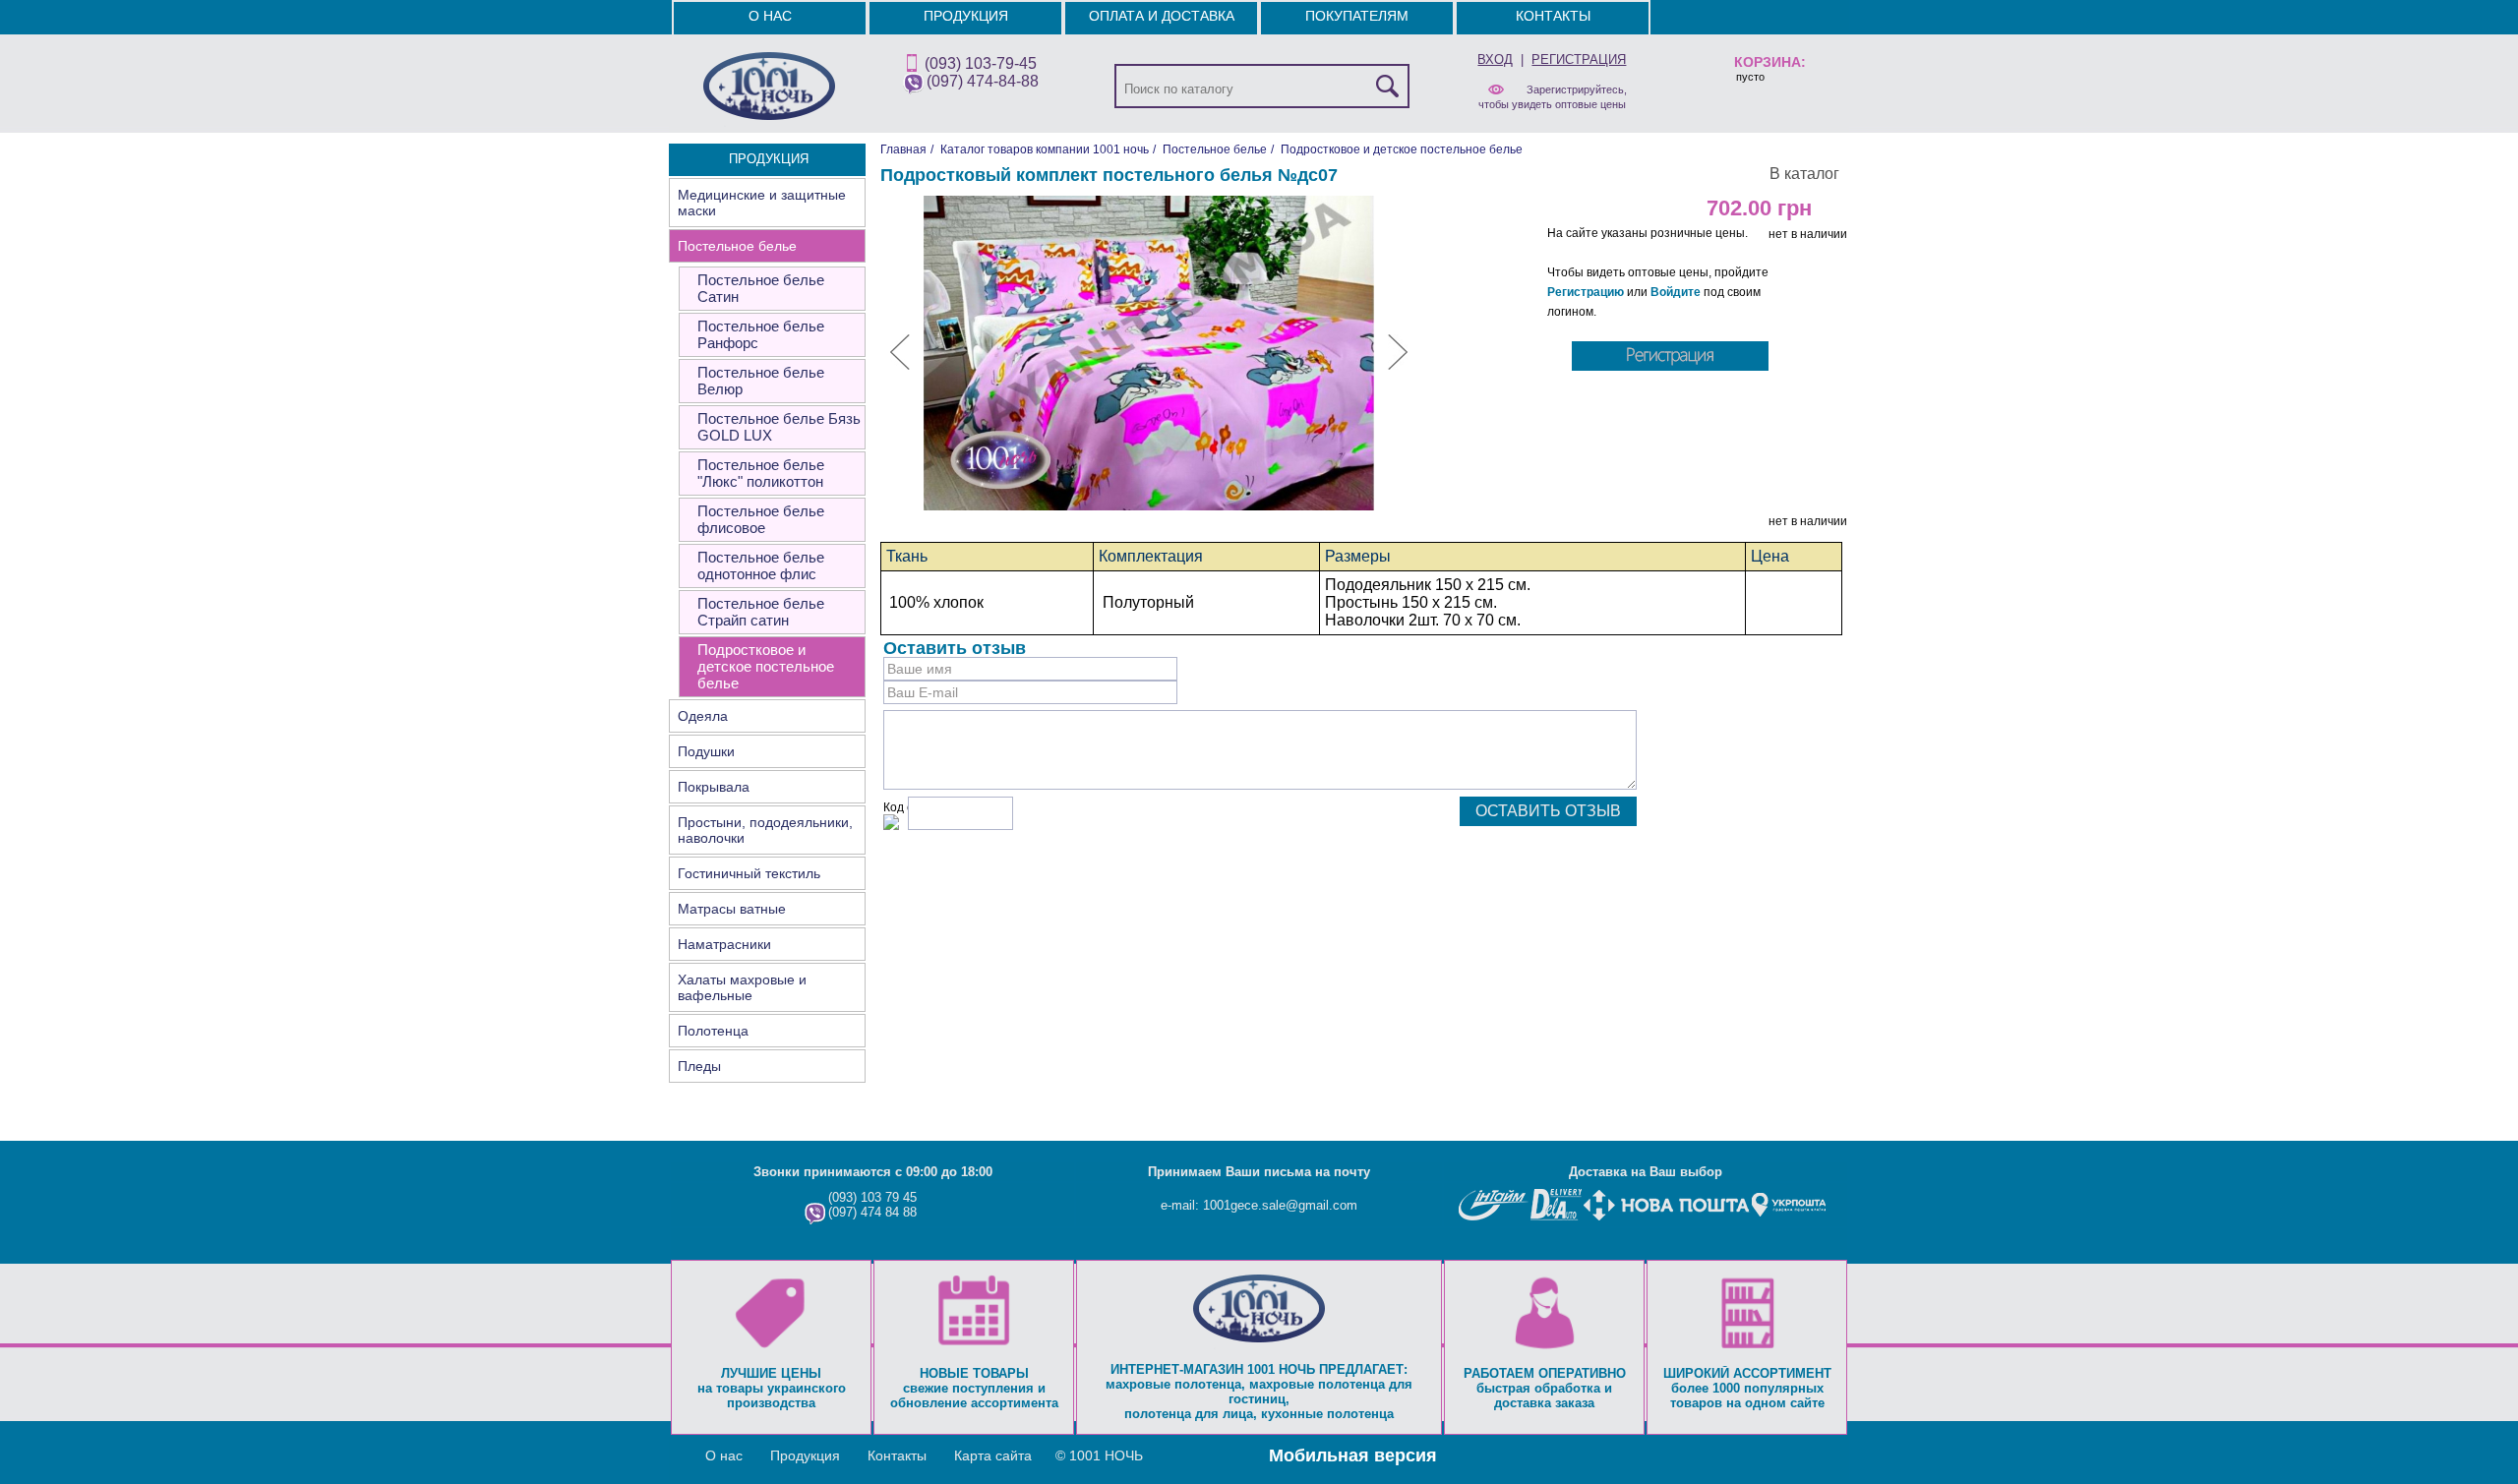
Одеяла (703, 716)
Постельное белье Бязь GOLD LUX (779, 427)
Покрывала (714, 787)
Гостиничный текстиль (749, 873)
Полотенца (713, 1031)
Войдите (1676, 292)
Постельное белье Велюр (761, 381)
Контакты (1553, 16)
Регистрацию (1586, 292)
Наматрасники (724, 944)
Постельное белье (737, 246)
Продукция (966, 16)
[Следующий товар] (1398, 366)
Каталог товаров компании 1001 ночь (1045, 149)
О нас (770, 16)
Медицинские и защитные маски (762, 203)
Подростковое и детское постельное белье (766, 666)
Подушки (706, 751)
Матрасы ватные (732, 909)
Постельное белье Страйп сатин (761, 612)
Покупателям (1357, 16)
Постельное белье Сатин (761, 288)
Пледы (699, 1066)
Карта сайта (993, 1455)
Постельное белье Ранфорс (761, 334)
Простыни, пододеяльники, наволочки (765, 830)
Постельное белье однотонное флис (761, 565)
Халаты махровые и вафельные (742, 987)
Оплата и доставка (1162, 16)
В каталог (1804, 174)
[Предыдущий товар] (900, 366)
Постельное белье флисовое (761, 519)
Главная (903, 149)
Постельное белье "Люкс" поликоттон (761, 473)
